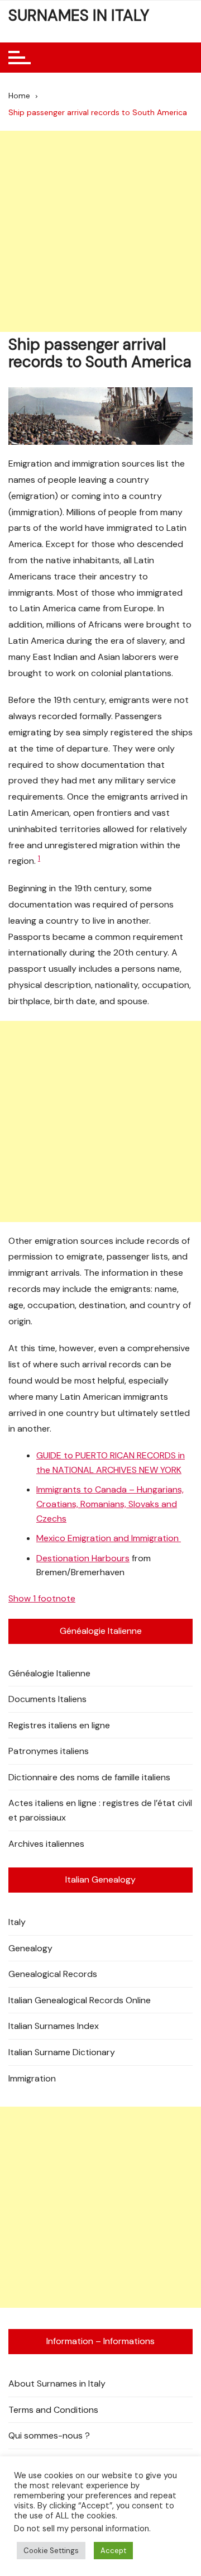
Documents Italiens (47, 1699)
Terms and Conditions (53, 2410)
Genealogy (30, 1948)
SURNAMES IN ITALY (79, 15)
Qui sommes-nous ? (49, 2435)
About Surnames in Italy (57, 2383)
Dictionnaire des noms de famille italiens (89, 1777)
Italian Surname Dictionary (62, 2052)
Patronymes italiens (49, 1751)
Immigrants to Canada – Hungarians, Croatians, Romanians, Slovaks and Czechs (110, 1504)
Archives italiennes (46, 1844)
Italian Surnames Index (54, 2026)
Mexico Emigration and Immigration (109, 1538)
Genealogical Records (53, 1974)
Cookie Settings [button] (51, 2551)
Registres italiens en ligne (59, 1725)
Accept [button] (113, 2551)
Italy (17, 1922)
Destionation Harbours (83, 1558)
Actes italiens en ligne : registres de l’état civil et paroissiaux (100, 1810)
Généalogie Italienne (49, 1673)
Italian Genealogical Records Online (80, 2000)
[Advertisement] (100, 231)
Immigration (32, 2078)
